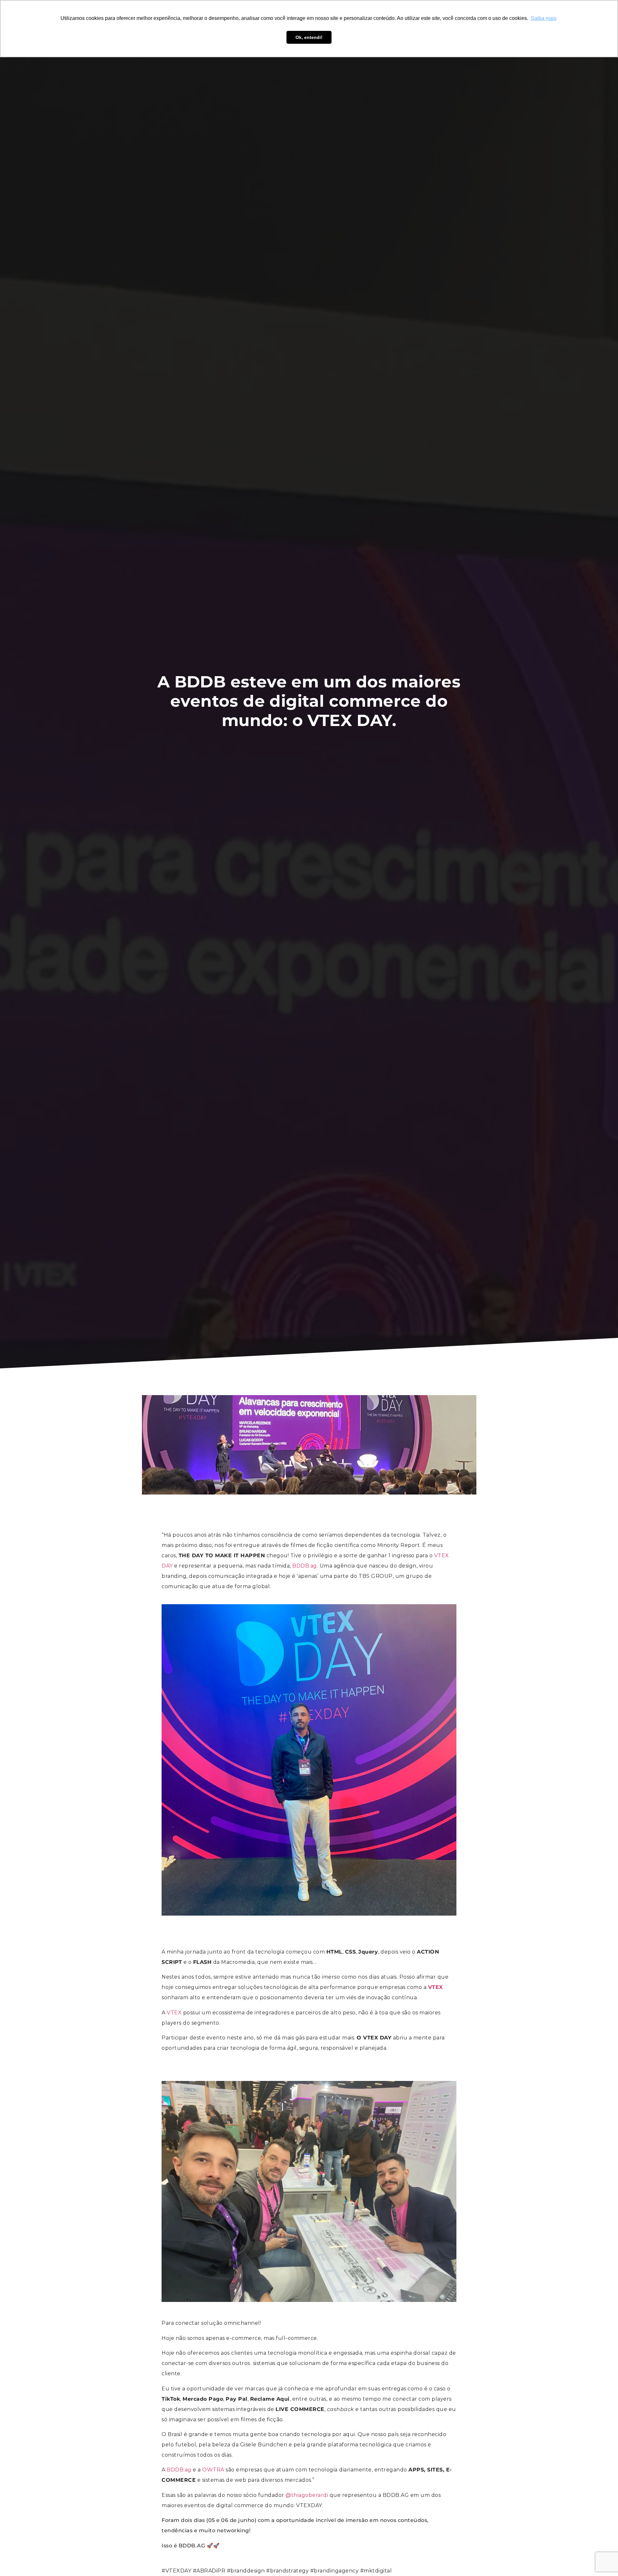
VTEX (174, 2013)
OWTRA (213, 2470)
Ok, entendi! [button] (309, 37)
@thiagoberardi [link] (307, 2495)
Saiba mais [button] (544, 18)
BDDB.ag (305, 1566)
